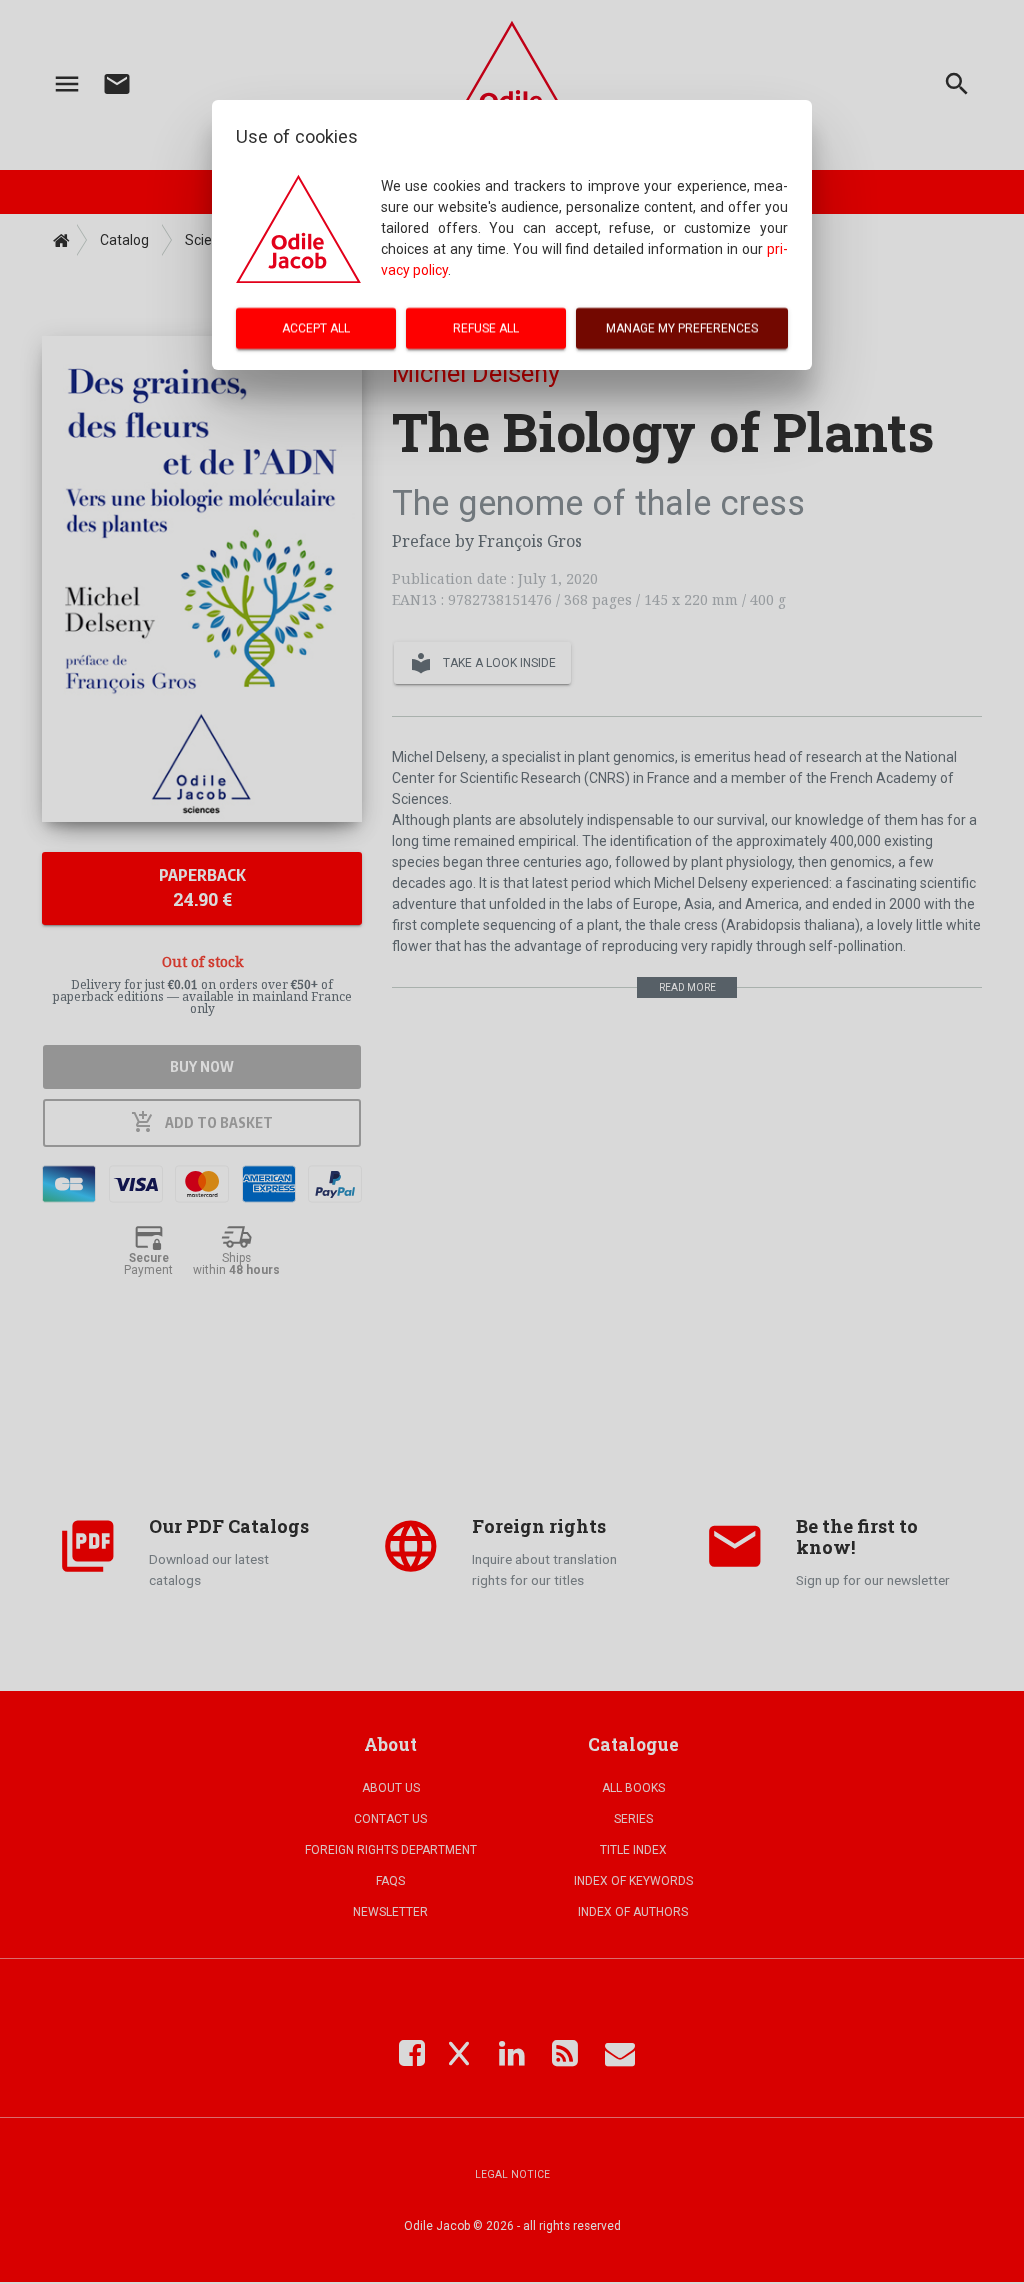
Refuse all (486, 328)
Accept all (316, 328)
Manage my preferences (682, 328)
